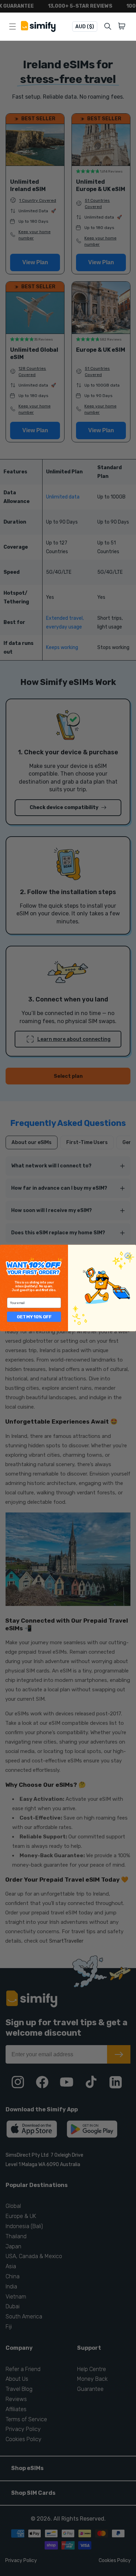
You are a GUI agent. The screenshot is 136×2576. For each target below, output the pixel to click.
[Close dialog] (128, 1256)
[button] (123, 26)
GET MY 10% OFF (34, 1317)
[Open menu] (13, 26)
